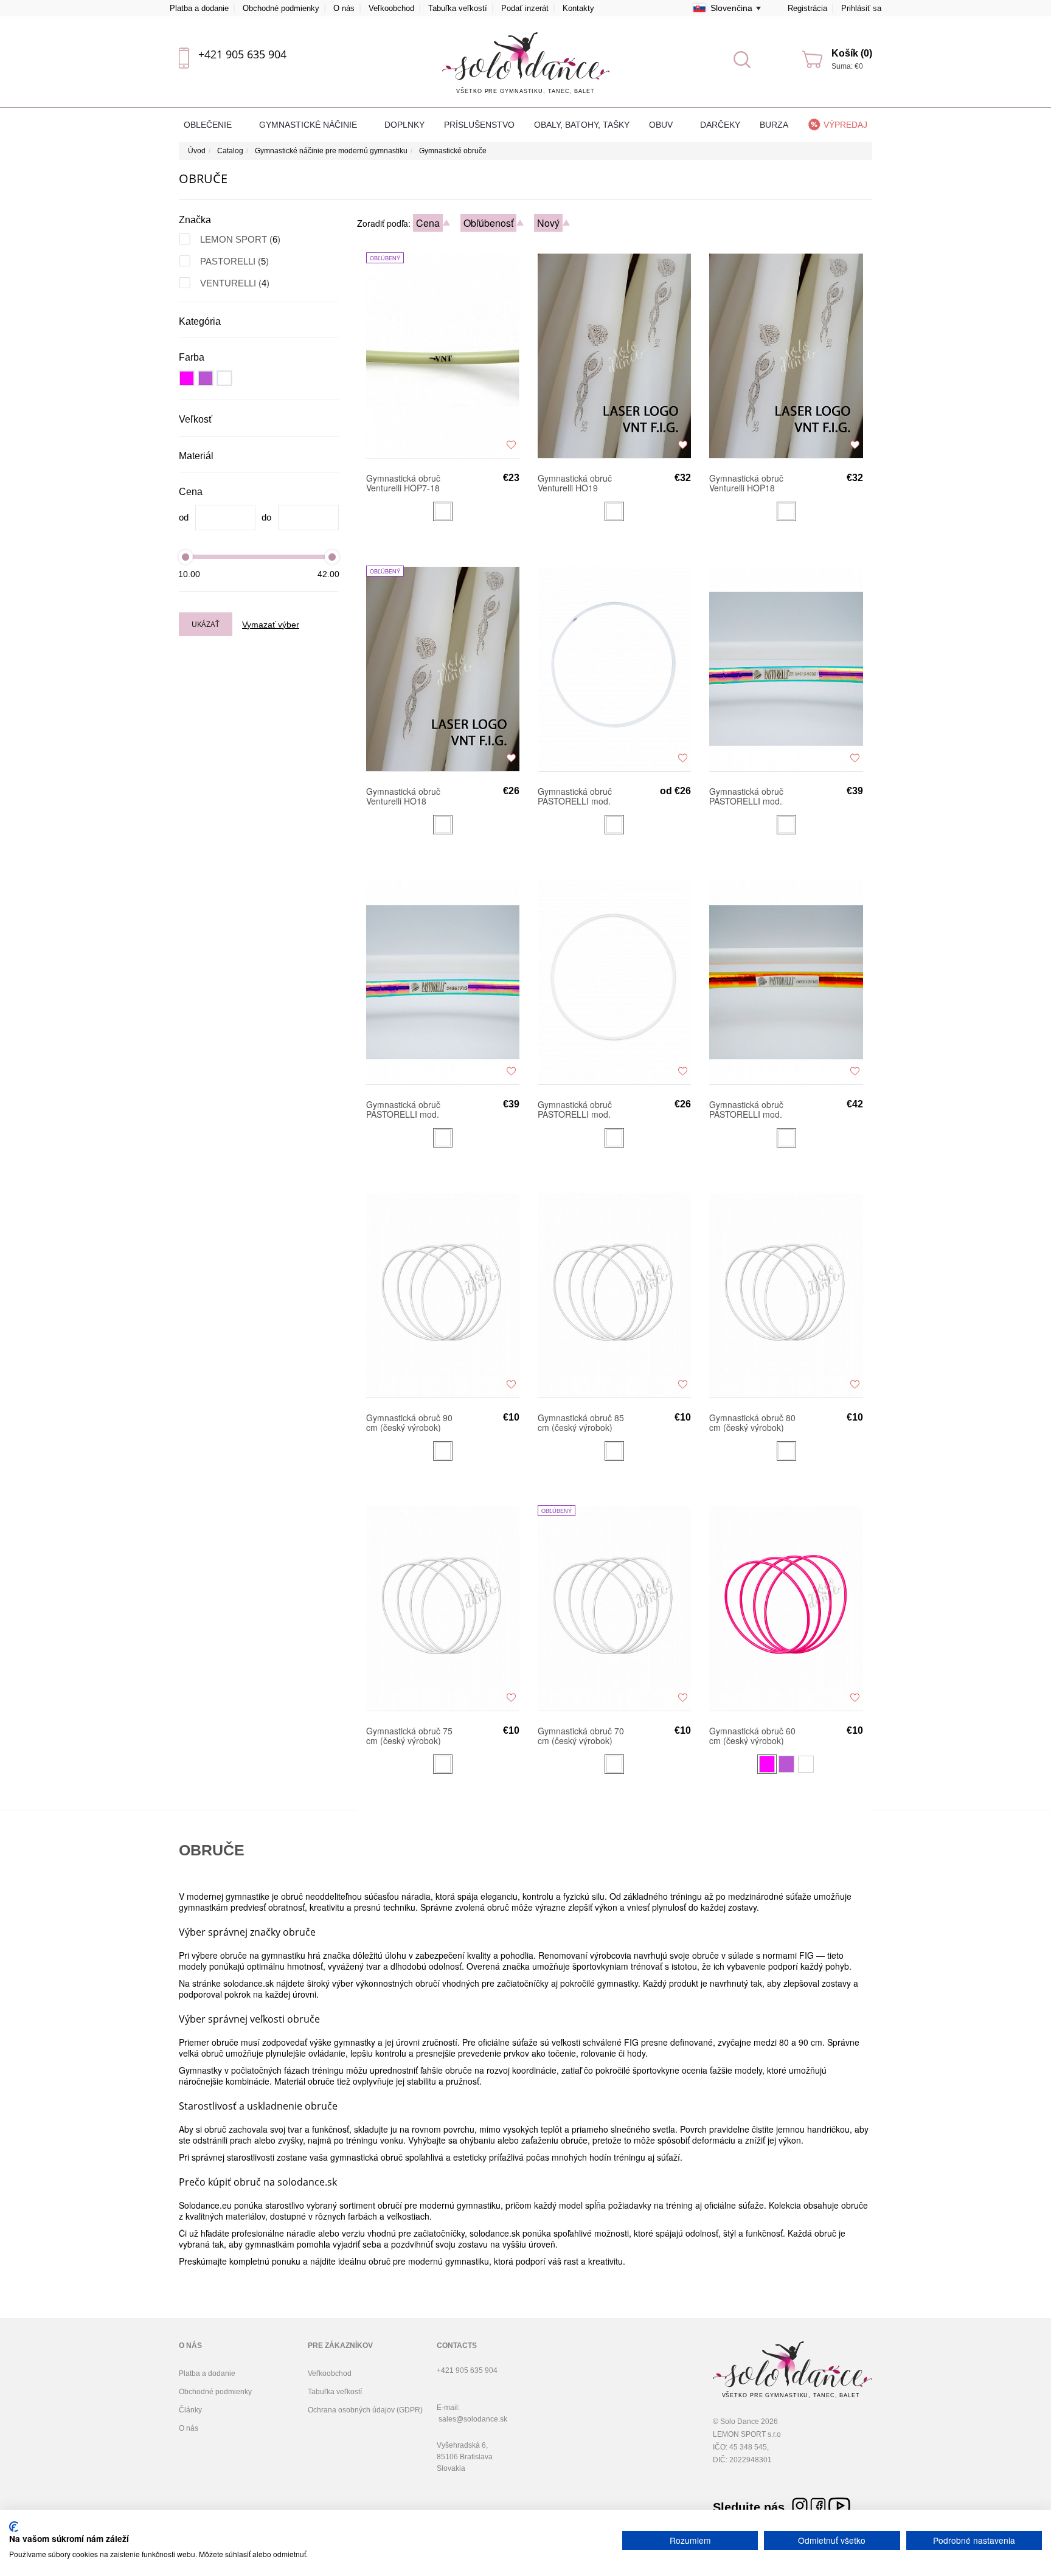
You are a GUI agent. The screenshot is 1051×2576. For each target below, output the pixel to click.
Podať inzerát (525, 8)
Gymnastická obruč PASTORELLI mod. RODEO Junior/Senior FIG (408, 1109)
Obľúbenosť (488, 223)
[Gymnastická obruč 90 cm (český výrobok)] (443, 1295)
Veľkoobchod (391, 8)
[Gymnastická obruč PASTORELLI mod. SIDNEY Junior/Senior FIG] (786, 982)
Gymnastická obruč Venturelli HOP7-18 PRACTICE (403, 483)
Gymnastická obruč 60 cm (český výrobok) (752, 1736)
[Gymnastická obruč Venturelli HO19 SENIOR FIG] (614, 355)
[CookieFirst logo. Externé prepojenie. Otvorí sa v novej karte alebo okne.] (14, 2527)
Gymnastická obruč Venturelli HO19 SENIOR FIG (575, 483)
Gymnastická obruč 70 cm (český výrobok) (581, 1736)
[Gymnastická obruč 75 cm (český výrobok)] (443, 1608)
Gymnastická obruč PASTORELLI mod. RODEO (575, 796)
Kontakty (578, 8)
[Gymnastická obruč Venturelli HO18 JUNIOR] (443, 668)
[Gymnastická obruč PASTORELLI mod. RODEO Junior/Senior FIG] (443, 982)
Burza (774, 125)
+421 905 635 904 (242, 54)
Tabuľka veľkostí (458, 8)
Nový (548, 223)
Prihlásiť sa (861, 8)
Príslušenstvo (479, 125)
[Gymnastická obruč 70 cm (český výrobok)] (614, 1608)
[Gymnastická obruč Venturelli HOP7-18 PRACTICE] (443, 355)
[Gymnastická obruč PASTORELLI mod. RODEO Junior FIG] (786, 668)
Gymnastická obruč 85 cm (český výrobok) (581, 1422)
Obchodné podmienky (281, 8)
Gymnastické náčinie (309, 125)
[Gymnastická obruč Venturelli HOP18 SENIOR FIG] (786, 355)
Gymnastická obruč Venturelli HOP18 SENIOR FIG (746, 483)
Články (190, 2410)
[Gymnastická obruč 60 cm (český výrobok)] (786, 1608)
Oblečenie (209, 125)
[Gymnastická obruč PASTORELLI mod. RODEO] (614, 668)
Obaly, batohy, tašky (582, 125)
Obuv (662, 125)
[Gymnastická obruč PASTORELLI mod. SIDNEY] (614, 982)
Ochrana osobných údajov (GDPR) (365, 2410)
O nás (344, 8)
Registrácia (807, 8)
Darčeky (720, 125)
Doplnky (404, 125)
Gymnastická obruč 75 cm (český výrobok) (409, 1736)
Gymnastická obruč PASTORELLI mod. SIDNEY (575, 1109)
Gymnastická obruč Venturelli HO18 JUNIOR (403, 796)
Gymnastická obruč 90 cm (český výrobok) (409, 1422)
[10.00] (186, 557)
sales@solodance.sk (473, 2419)
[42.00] (332, 557)
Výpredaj (845, 125)
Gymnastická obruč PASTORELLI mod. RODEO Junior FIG (746, 796)
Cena (428, 223)
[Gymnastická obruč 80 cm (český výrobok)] (786, 1295)
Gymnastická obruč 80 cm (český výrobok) (752, 1422)
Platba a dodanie (199, 8)
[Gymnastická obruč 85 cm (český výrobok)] (614, 1295)
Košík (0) (852, 53)
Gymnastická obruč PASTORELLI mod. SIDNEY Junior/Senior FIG (751, 1109)
